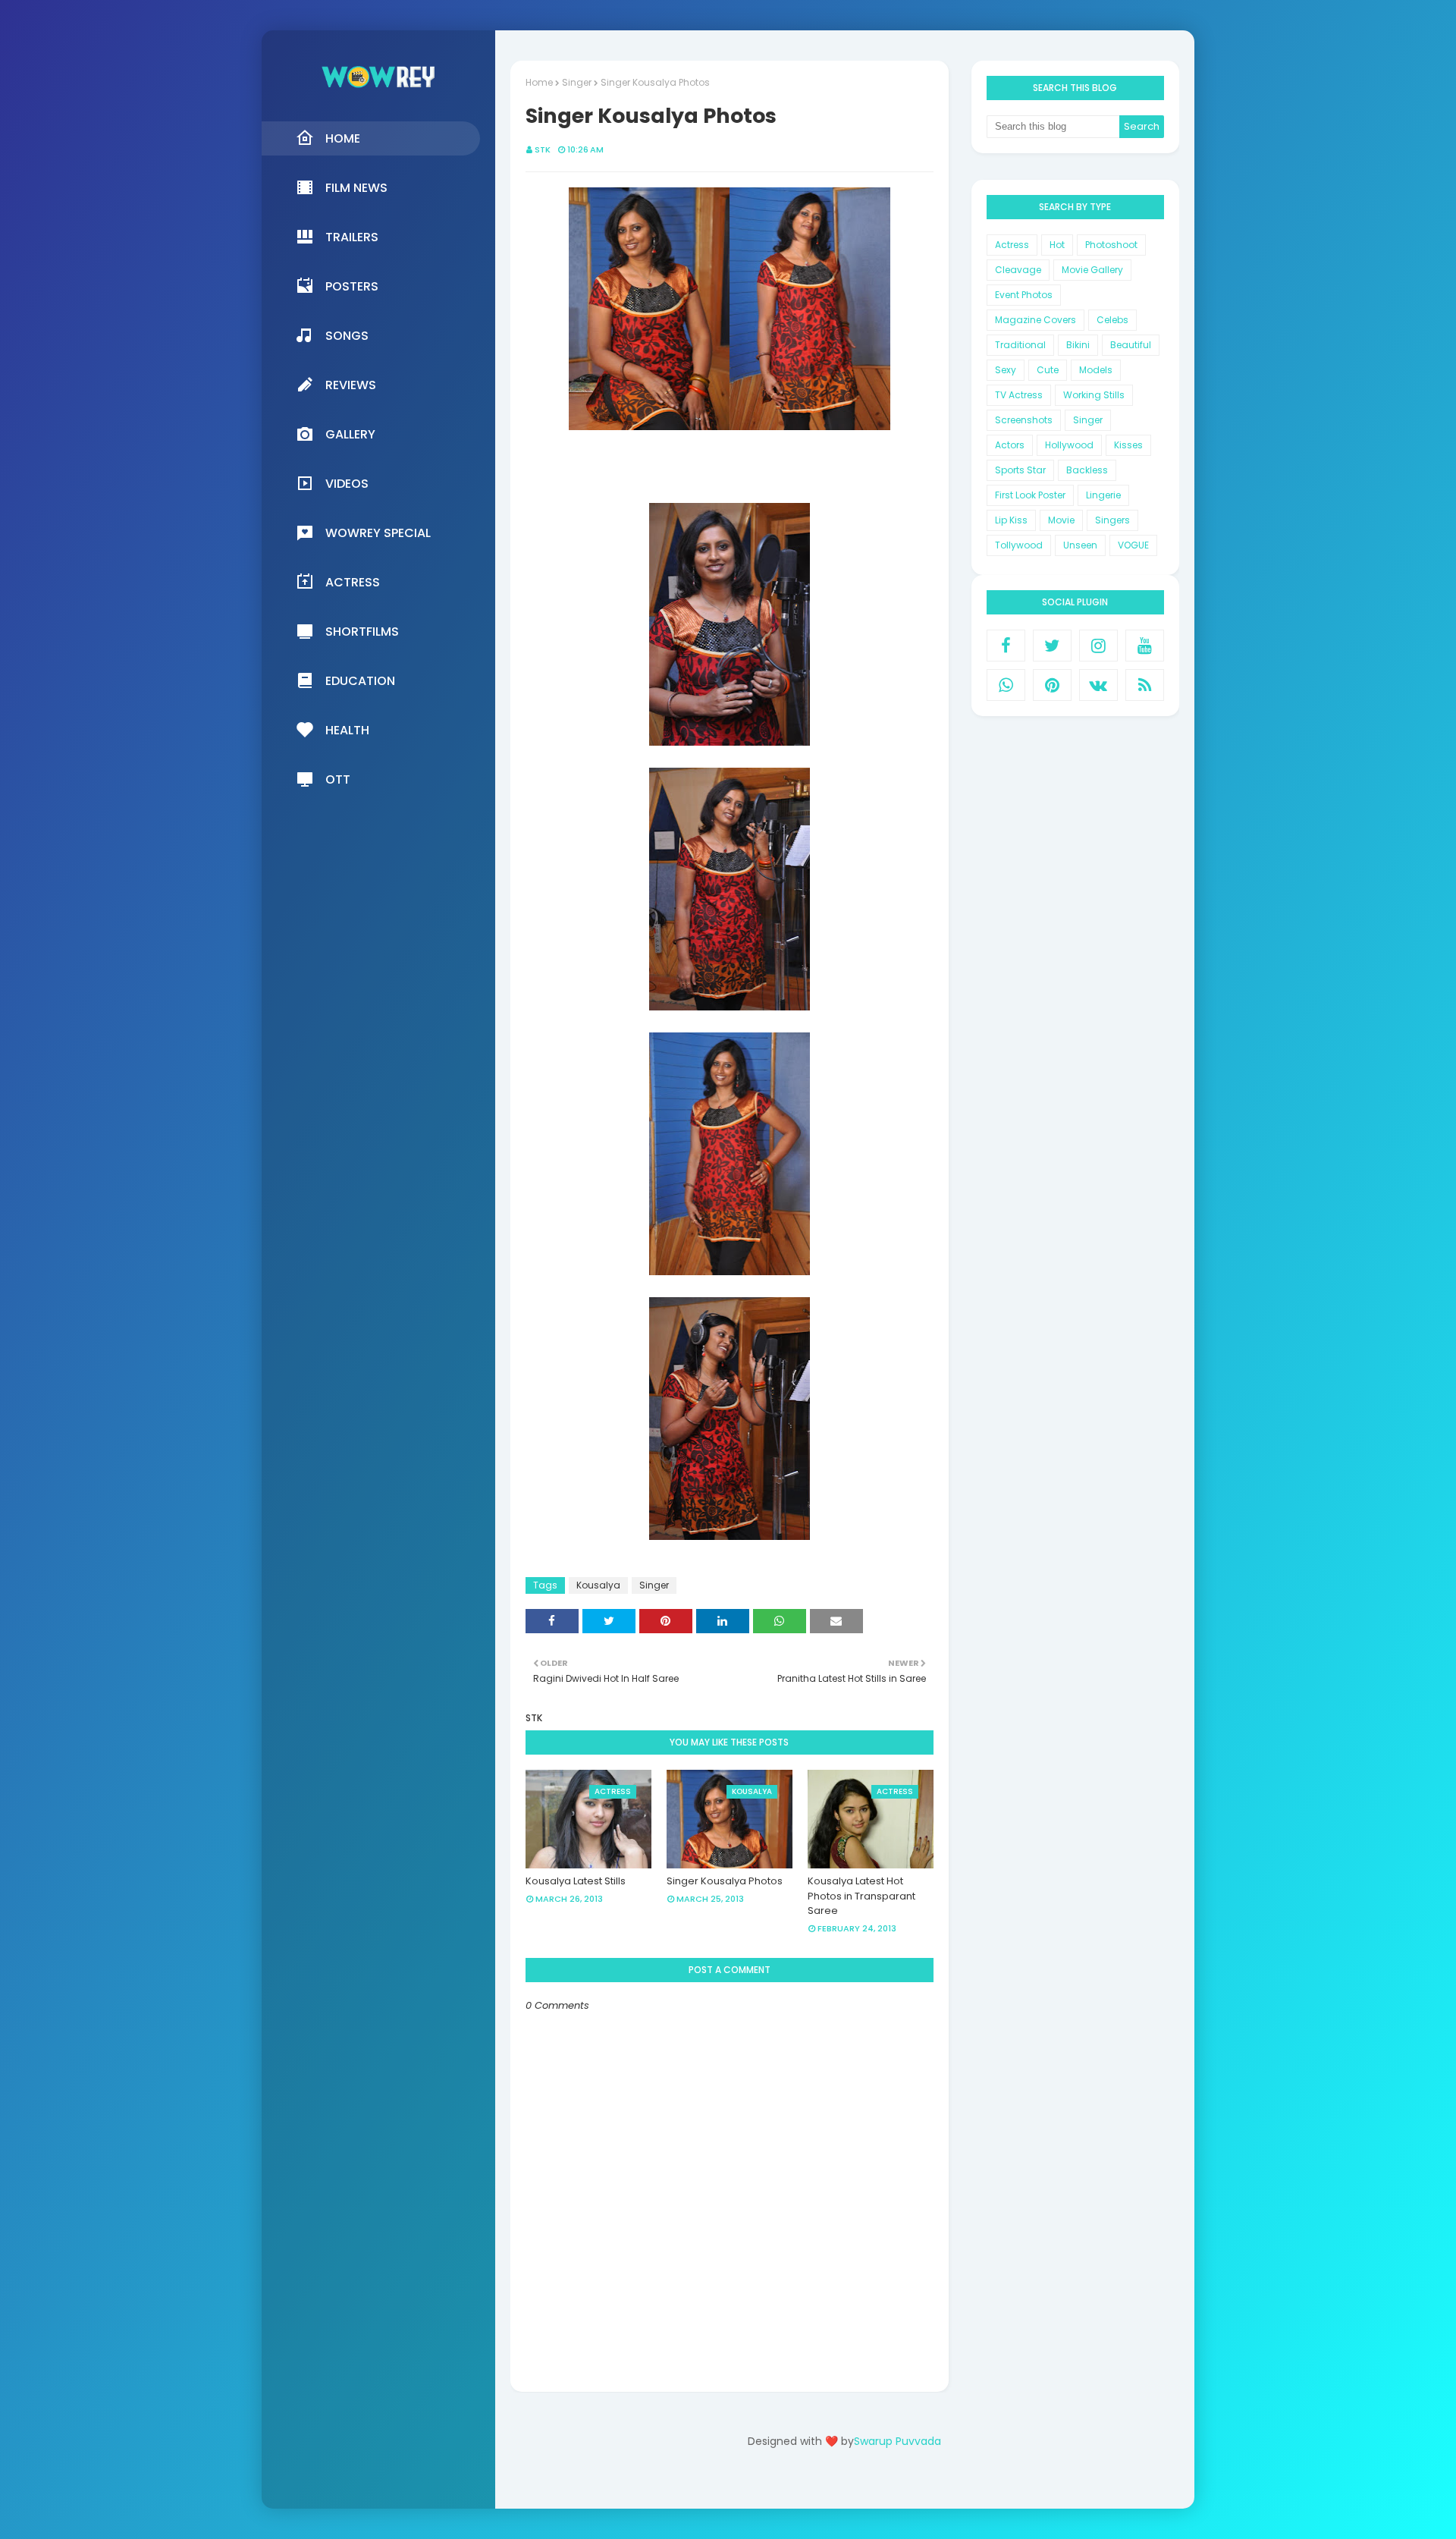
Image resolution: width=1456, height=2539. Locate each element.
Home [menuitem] (343, 138)
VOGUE (1133, 545)
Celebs (1112, 320)
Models (1096, 370)
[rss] (1145, 685)
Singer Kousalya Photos (725, 1881)
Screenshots (1024, 420)
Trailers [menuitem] (352, 237)
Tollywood (1019, 545)
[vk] (1098, 685)
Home (539, 82)
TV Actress (1019, 395)
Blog (875, 2484)
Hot (1057, 245)
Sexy (1006, 370)
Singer (577, 82)
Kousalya (598, 1585)
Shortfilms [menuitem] (362, 632)
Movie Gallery (1092, 270)
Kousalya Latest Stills (576, 1881)
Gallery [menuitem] (350, 434)
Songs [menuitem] (347, 336)
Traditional (1020, 345)
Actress (1012, 245)
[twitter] (1052, 646)
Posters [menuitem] (352, 286)
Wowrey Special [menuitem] (378, 533)
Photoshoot (1111, 245)
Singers (1112, 520)
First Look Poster (1030, 495)
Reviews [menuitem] (351, 385)
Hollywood (1069, 445)
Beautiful (1131, 345)
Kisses (1128, 445)
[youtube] (1145, 646)
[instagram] (1098, 646)
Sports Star (1020, 470)
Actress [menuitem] (353, 582)
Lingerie (1103, 495)
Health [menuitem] (347, 730)
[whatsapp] (1006, 685)
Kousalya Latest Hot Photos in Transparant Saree (861, 1896)
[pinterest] (1052, 685)
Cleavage (1018, 270)
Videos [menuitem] (347, 484)
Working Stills (1094, 395)
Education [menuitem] (360, 681)
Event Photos (1024, 295)
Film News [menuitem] (356, 188)
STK (543, 149)
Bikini (1078, 345)
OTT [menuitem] (338, 779)
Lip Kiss (1011, 520)
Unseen (1080, 545)
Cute (1048, 370)
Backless (1087, 470)
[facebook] (1006, 646)
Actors (1010, 445)
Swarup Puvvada (897, 2441)
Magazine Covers (1036, 320)
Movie (1061, 520)
